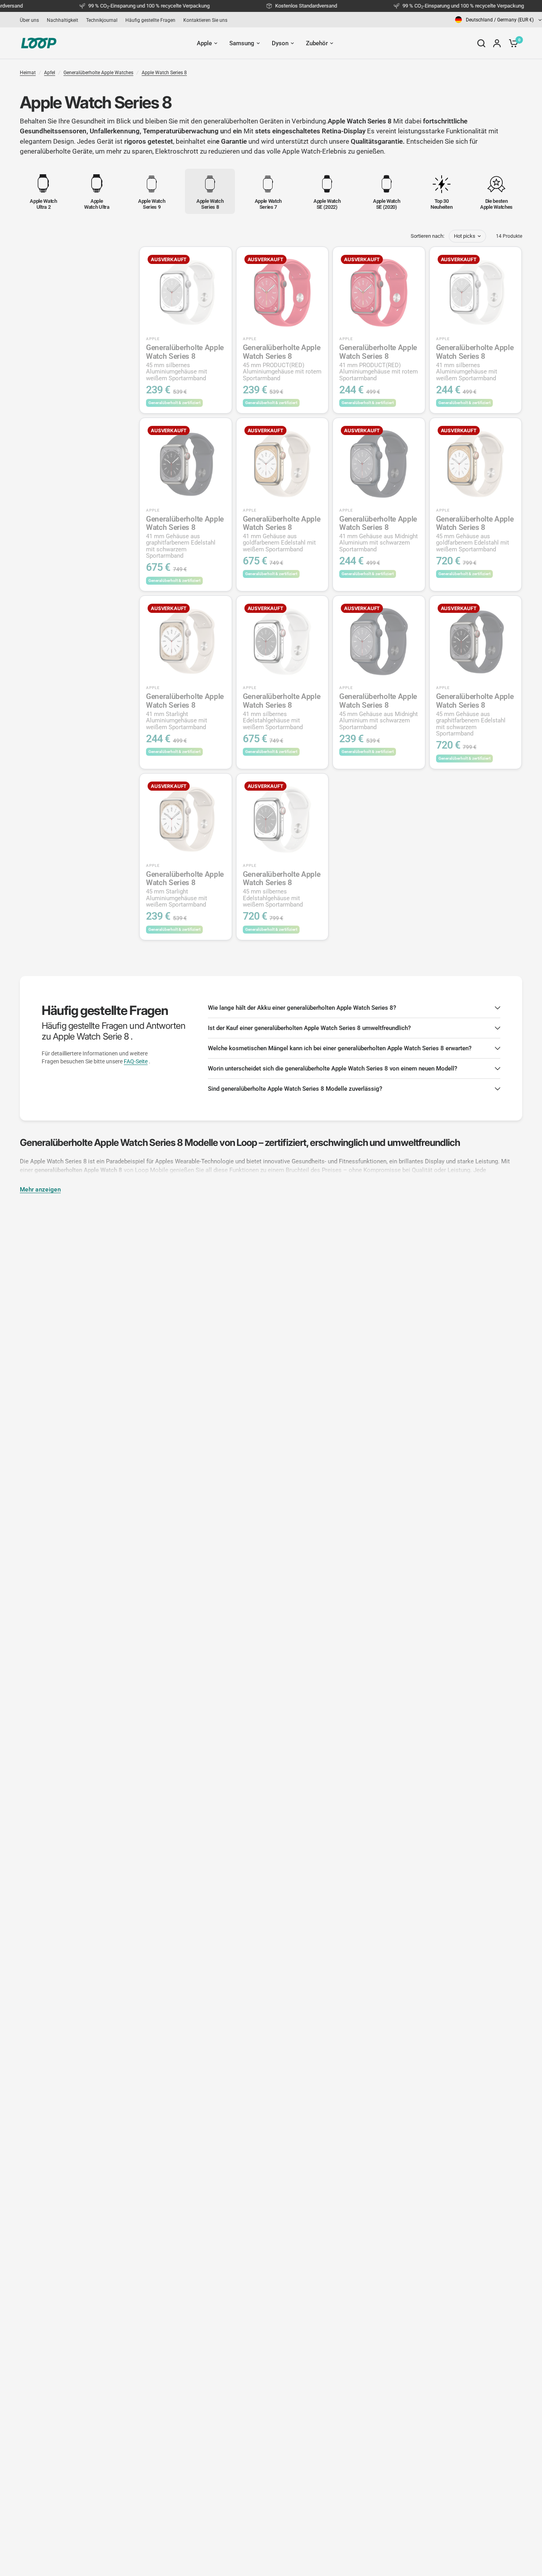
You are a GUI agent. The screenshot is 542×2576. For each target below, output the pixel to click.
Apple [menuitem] (204, 43)
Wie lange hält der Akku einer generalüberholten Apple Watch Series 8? (302, 1008)
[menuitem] (31, 20)
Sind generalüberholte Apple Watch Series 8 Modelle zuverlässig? (295, 1089)
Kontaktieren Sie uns (205, 20)
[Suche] (481, 43)
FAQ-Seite (136, 1061)
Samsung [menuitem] (242, 43)
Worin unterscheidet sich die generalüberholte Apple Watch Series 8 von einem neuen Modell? (333, 1069)
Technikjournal (102, 20)
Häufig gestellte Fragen (150, 20)
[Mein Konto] (497, 43)
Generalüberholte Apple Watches (98, 73)
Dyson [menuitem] (280, 43)
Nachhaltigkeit (62, 20)
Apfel (50, 73)
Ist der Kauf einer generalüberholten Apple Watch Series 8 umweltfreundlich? (309, 1028)
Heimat (28, 73)
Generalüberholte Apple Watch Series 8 (185, 362)
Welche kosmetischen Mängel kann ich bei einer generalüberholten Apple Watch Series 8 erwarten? (340, 1048)
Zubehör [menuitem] (317, 43)
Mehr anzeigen (40, 1190)
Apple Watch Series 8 (164, 73)
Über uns (29, 20)
